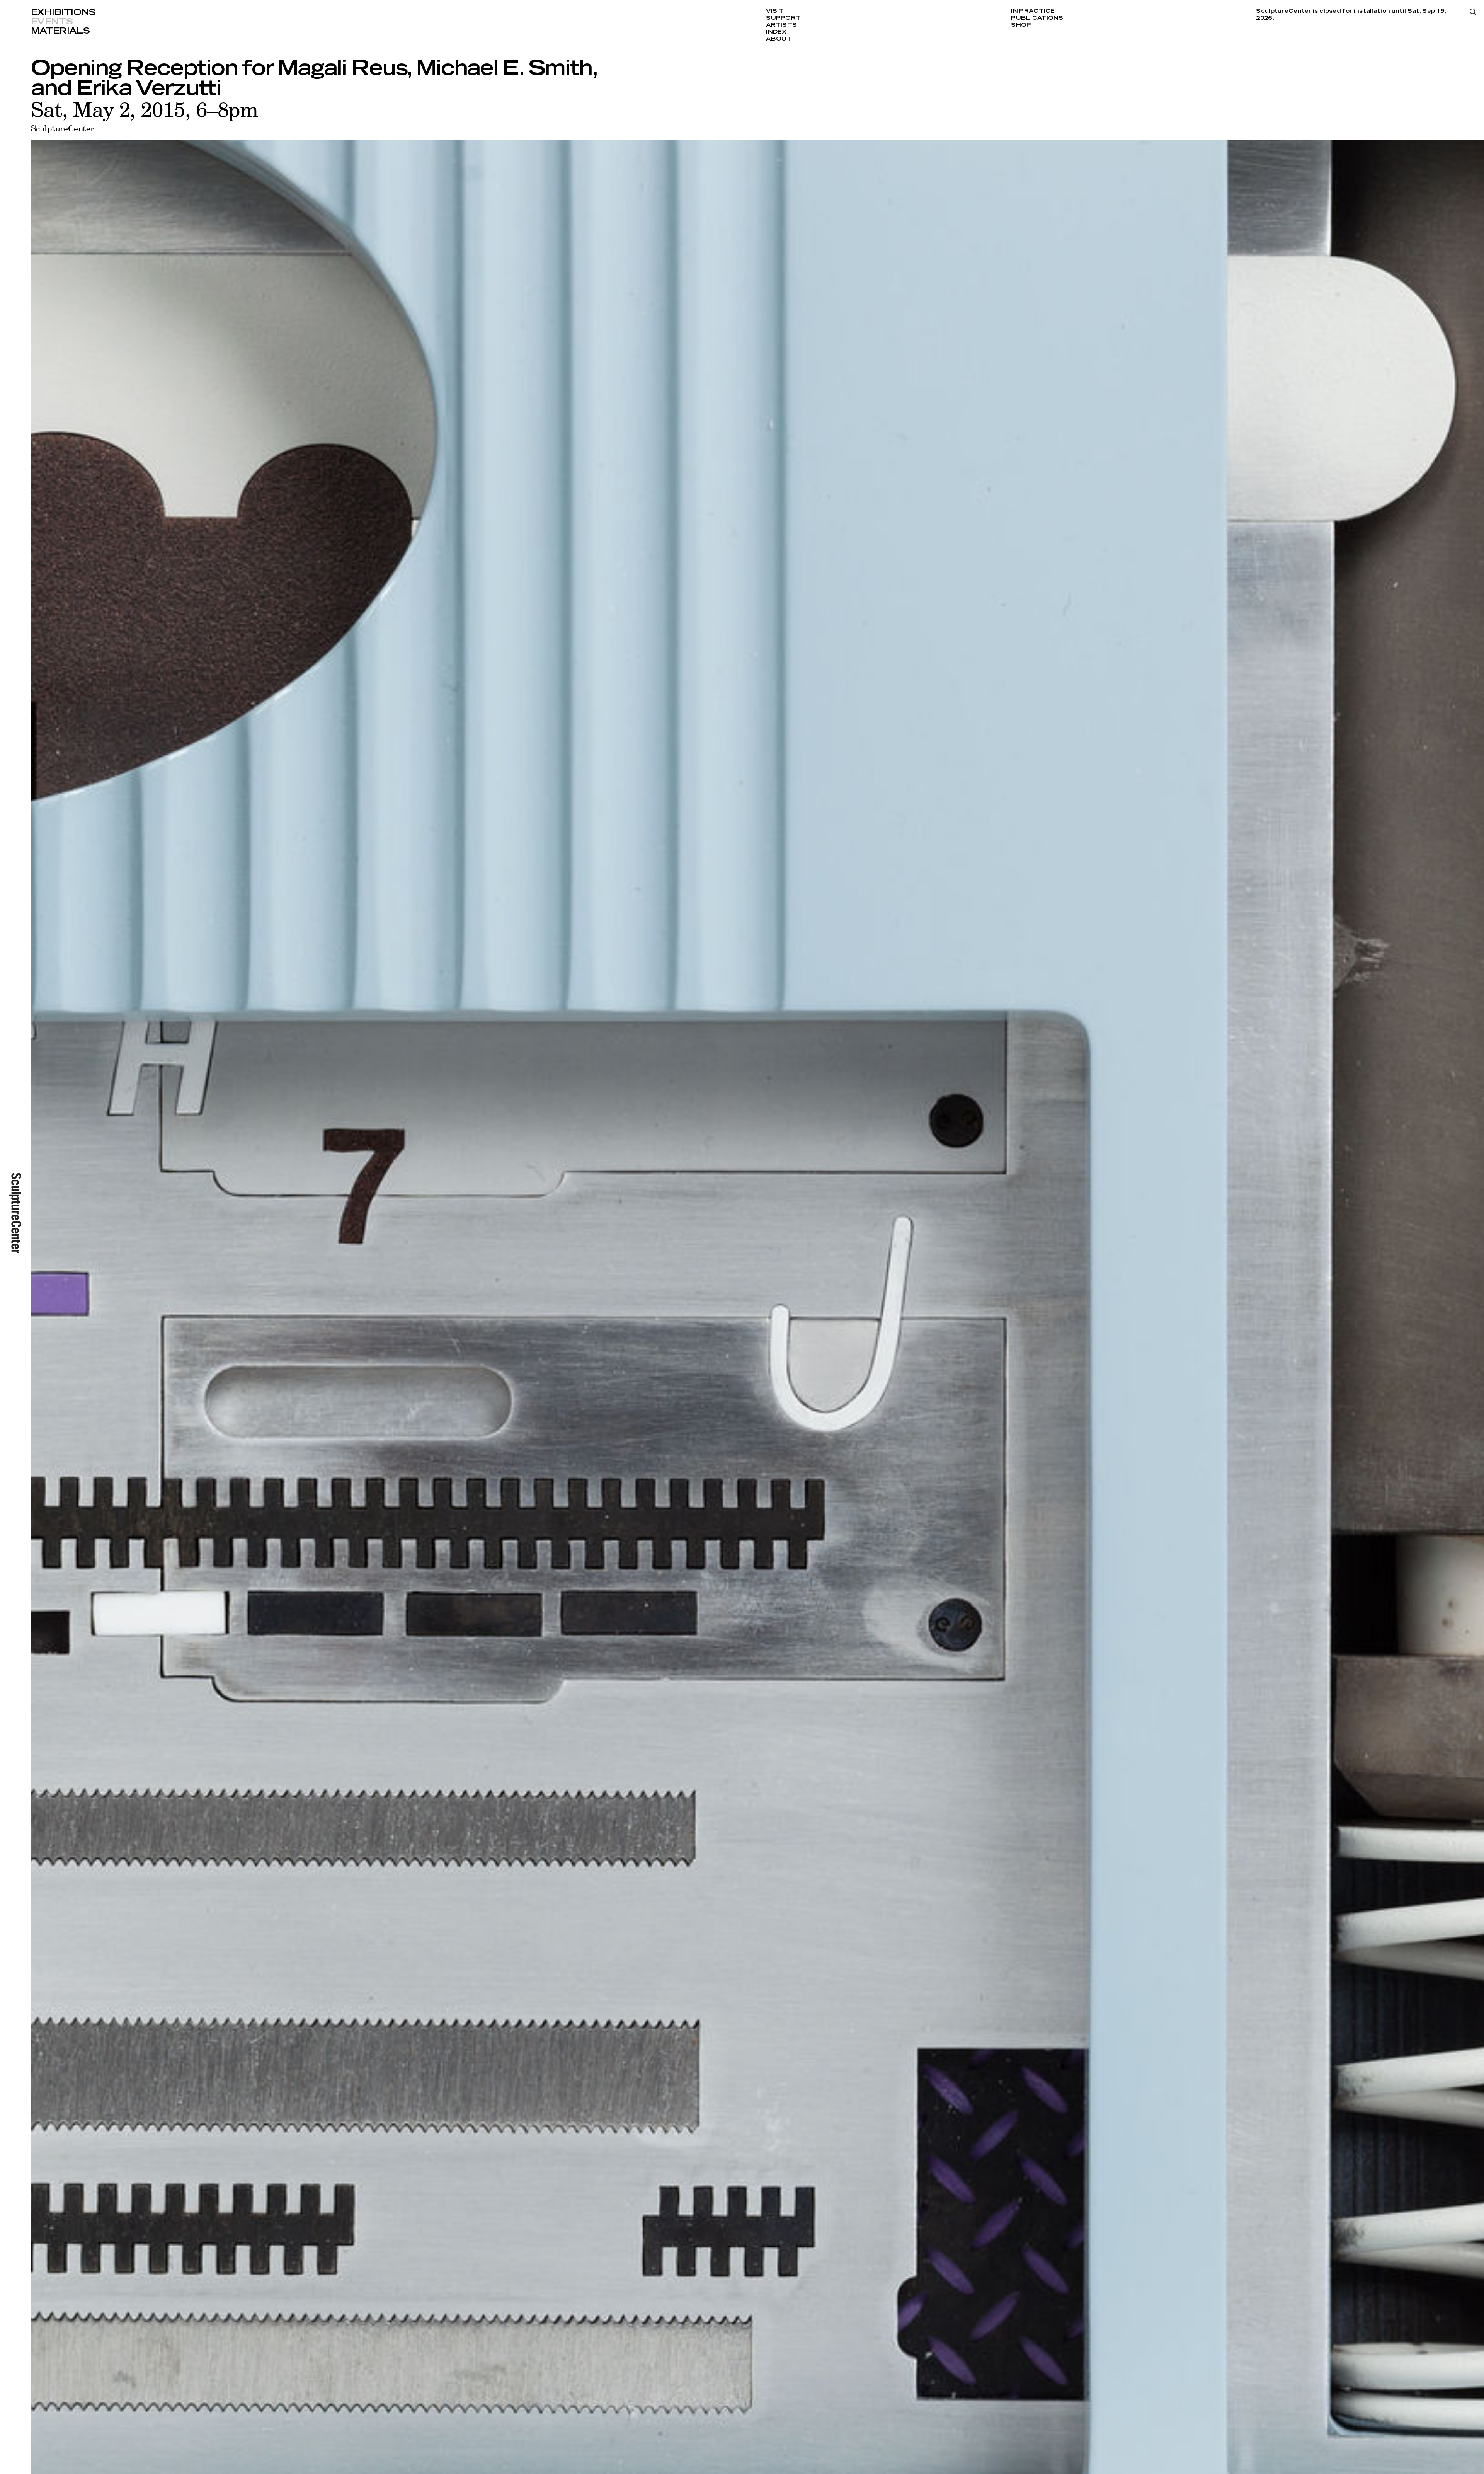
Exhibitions (63, 12)
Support (783, 18)
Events (52, 22)
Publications (1037, 18)
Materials (60, 31)
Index (776, 32)
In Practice (1033, 11)
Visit (775, 11)
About (779, 39)
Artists (781, 25)
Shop (1021, 25)
